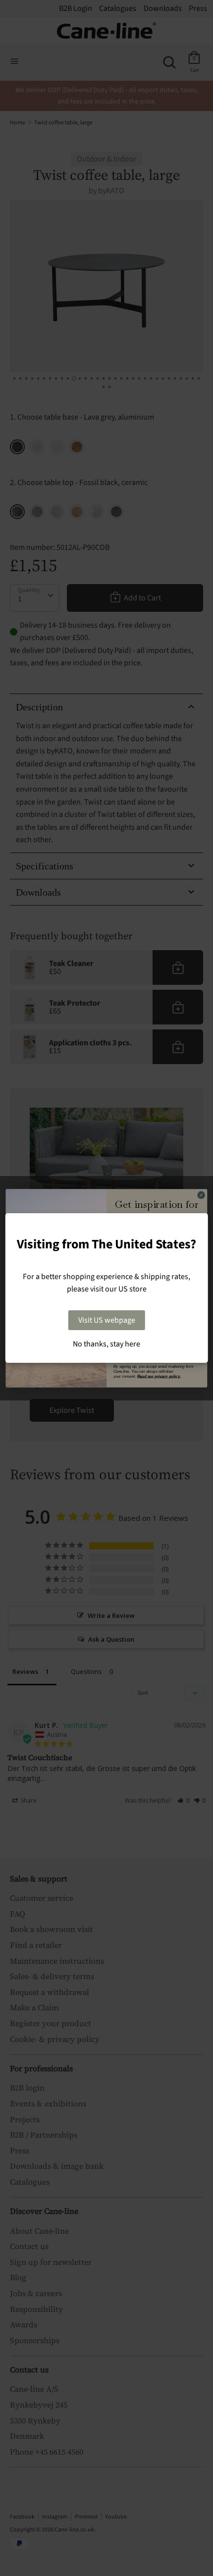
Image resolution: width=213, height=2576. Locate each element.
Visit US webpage (107, 1320)
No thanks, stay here (106, 1344)
